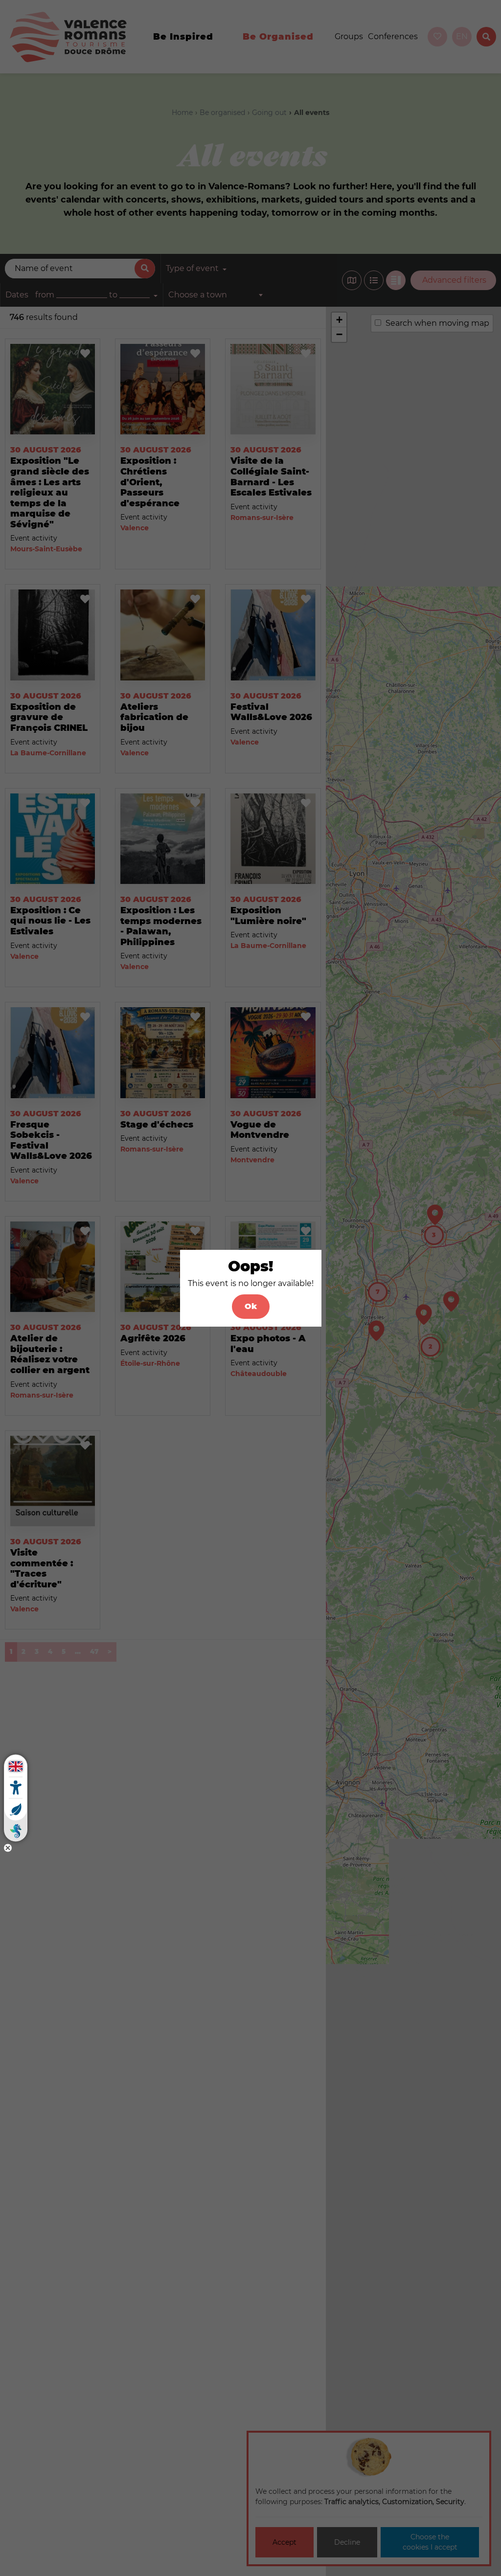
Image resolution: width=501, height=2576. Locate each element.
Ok (251, 1306)
